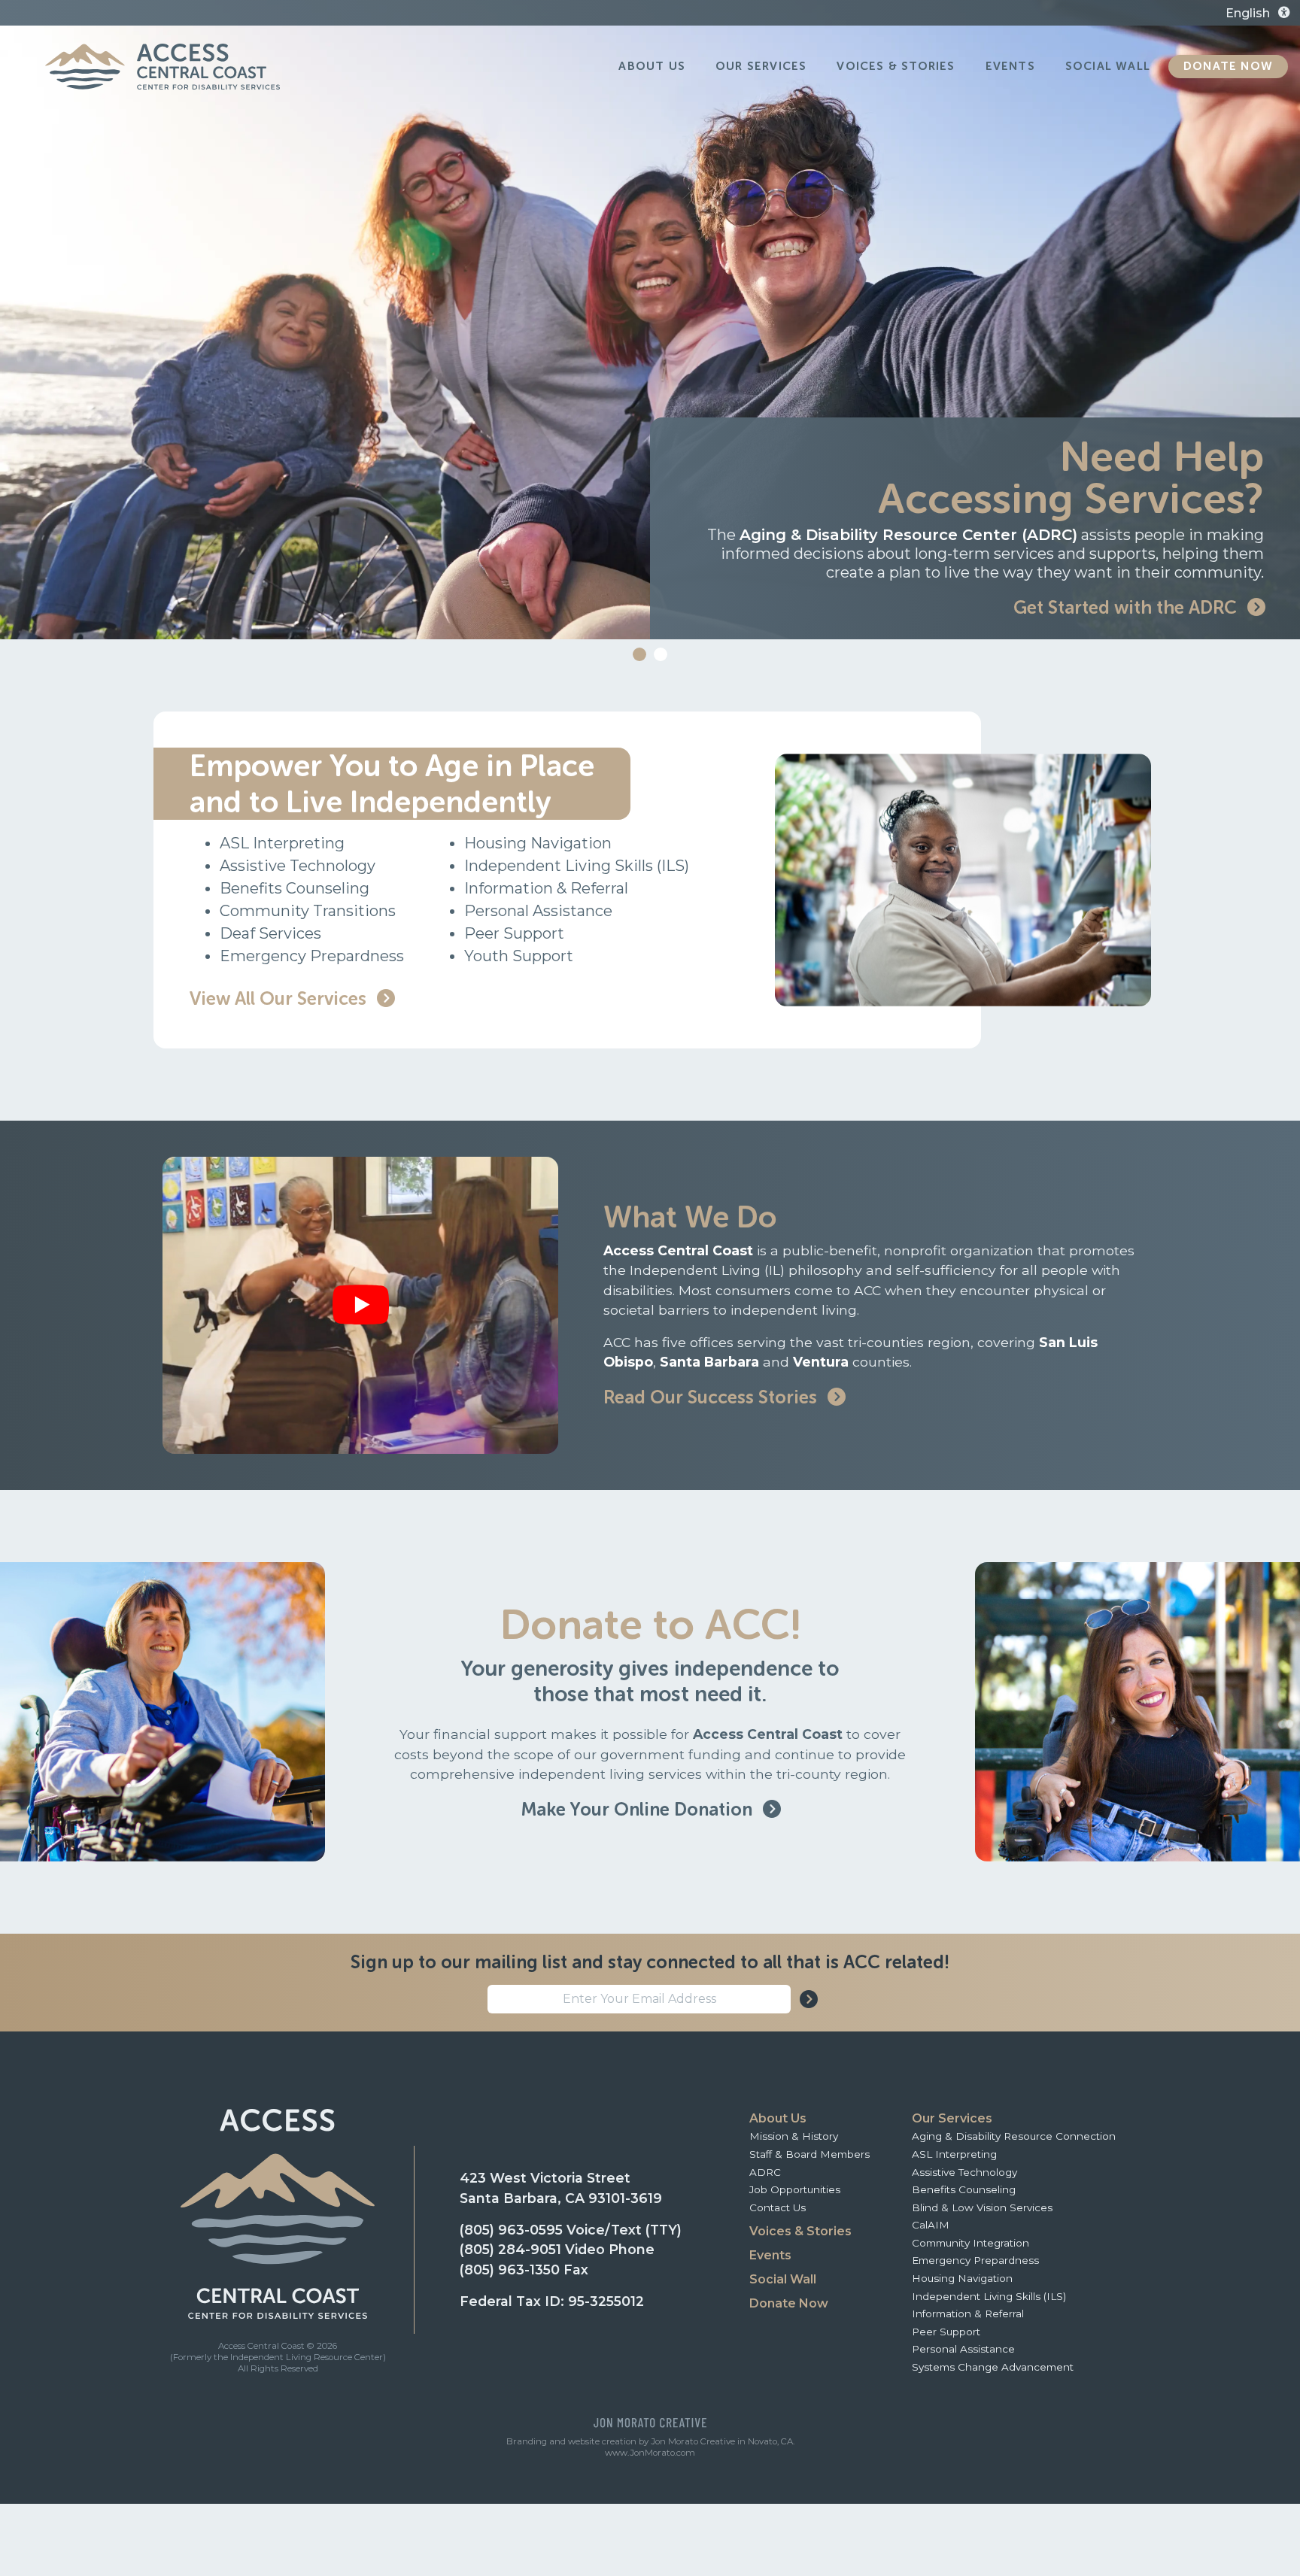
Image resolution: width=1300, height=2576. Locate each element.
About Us (778, 2118)
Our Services (952, 2118)
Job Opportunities (795, 2189)
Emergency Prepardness (975, 2260)
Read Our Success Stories (712, 1397)
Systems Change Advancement (993, 2367)
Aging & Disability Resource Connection (1014, 2136)
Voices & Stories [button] (896, 66)
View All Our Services (280, 998)
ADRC (765, 2172)
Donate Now (789, 2303)
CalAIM (931, 2225)
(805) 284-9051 (510, 2249)
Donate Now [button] (1228, 66)
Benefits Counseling (964, 2189)
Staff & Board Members (809, 2154)
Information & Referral (968, 2314)
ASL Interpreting (954, 2154)
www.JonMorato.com (650, 2453)
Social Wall (783, 2279)
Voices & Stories (800, 2231)
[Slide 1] (639, 654)
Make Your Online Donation (639, 1809)
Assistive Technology (964, 2172)
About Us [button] (652, 66)
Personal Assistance (963, 2349)
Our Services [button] (761, 66)
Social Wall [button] (1108, 66)
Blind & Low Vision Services (982, 2207)
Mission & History (794, 2136)
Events (770, 2255)
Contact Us (778, 2207)
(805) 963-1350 (510, 2270)
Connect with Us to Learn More (1108, 607)
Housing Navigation (962, 2278)
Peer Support (946, 2332)
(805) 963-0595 (511, 2230)
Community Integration (970, 2243)
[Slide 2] (661, 654)
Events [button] (1010, 66)
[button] (1207, 14)
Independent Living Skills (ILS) (989, 2296)
